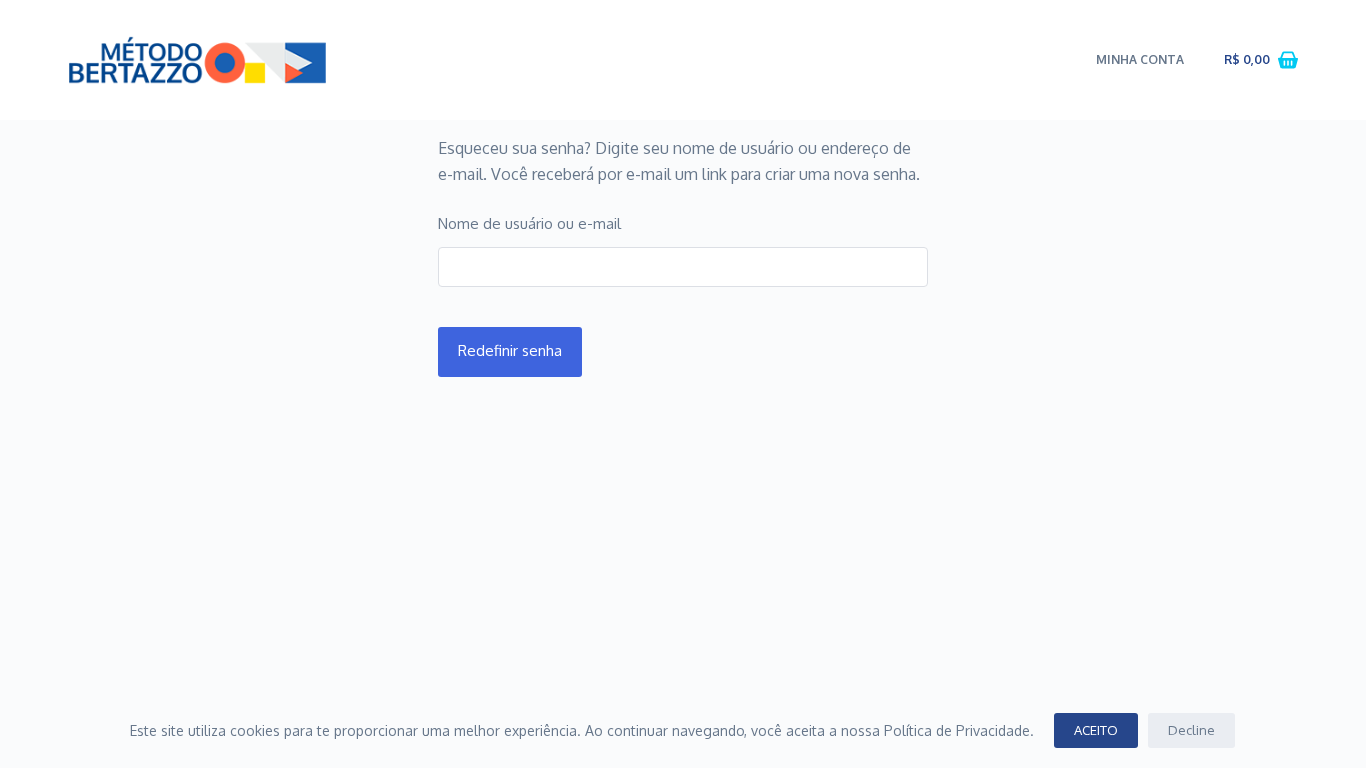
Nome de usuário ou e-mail (529, 223)
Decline (1191, 730)
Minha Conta (1140, 59)
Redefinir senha (510, 350)
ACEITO (1096, 730)
